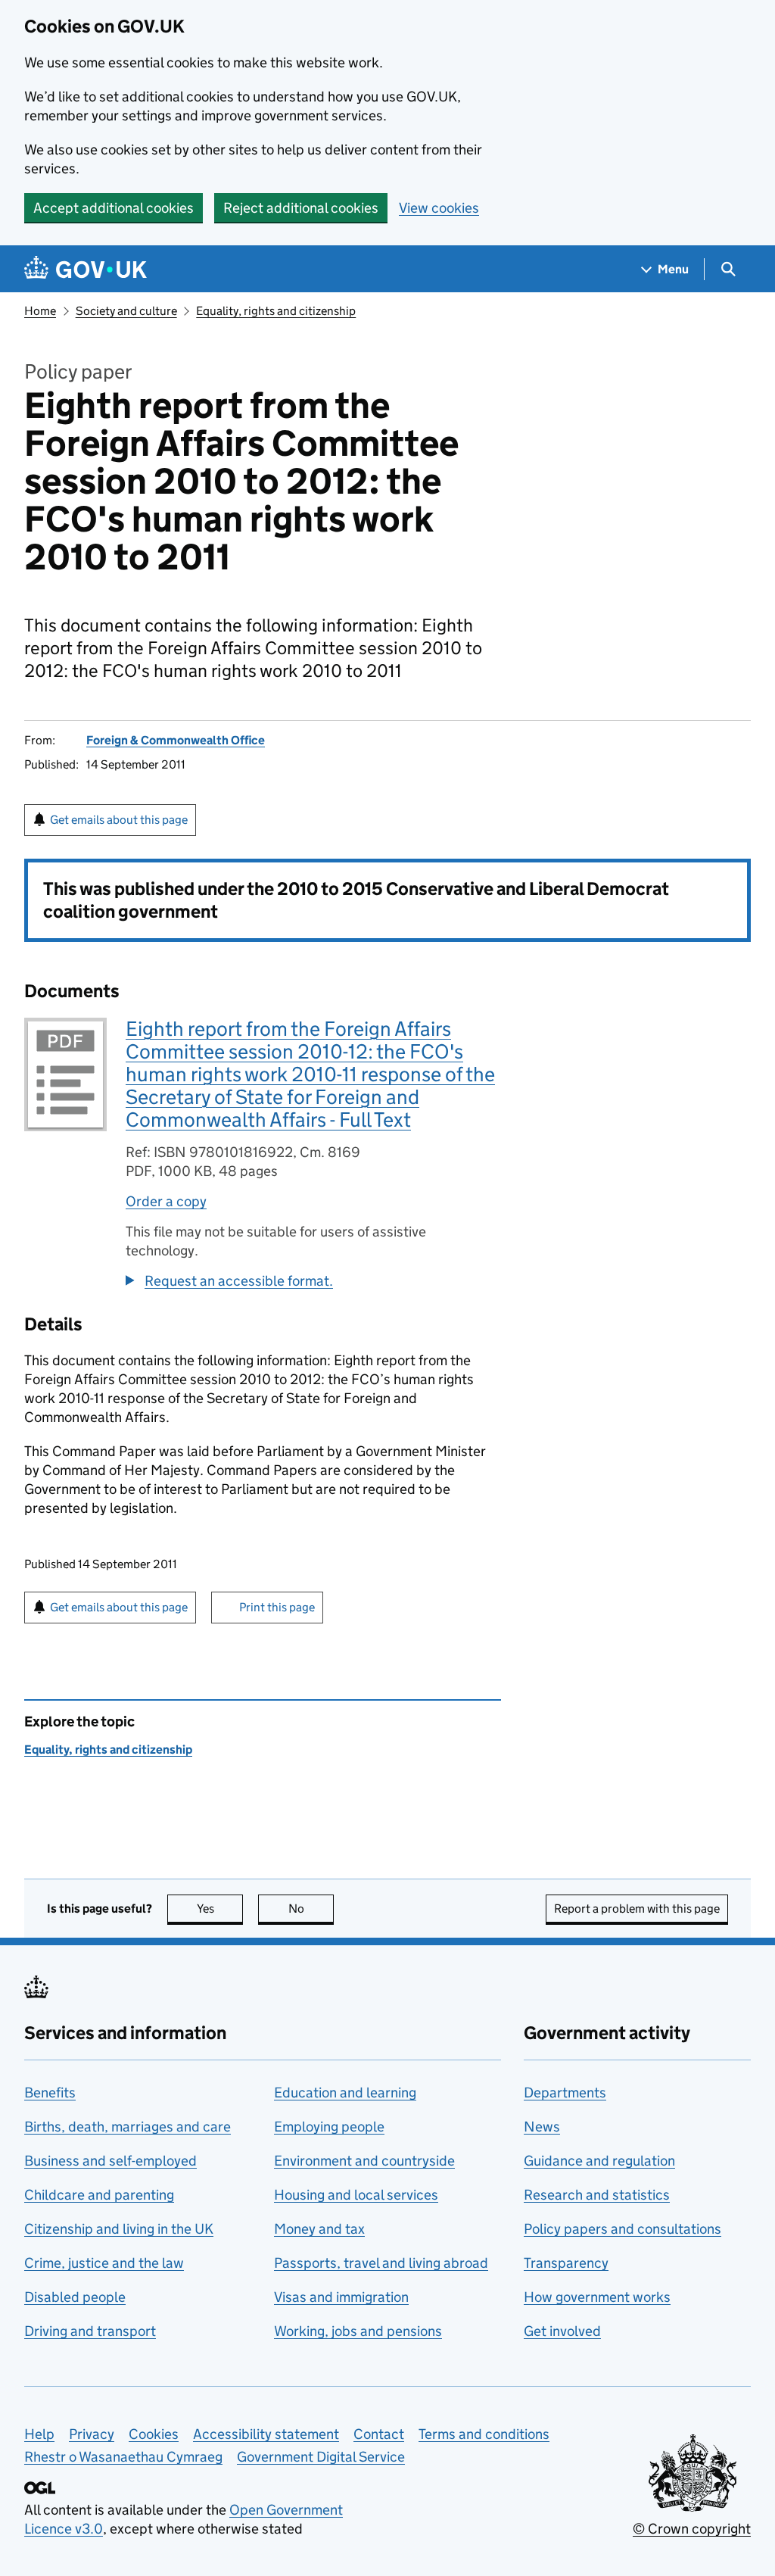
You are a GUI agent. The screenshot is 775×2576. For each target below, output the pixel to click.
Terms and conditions (484, 2434)
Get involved (562, 2331)
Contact (379, 2434)
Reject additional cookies (301, 208)
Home (40, 311)
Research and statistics (597, 2195)
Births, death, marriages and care (128, 2127)
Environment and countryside (364, 2161)
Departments (565, 2093)
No (311, 1909)
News (542, 2127)
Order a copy (166, 1201)
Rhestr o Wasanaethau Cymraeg (123, 2457)
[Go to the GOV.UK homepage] (86, 269)
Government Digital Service (321, 2457)
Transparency (566, 2263)
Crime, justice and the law (104, 2263)
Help (39, 2434)
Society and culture (126, 311)
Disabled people (75, 2297)
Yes (220, 1909)
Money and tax (319, 2229)
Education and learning (345, 2093)
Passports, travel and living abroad (381, 2263)
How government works (597, 2297)
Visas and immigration (341, 2297)
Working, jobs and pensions (358, 2331)
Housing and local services (356, 2195)
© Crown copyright (692, 2529)
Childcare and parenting (99, 2195)
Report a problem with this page (637, 1909)
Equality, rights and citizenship (276, 311)
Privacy (92, 2434)
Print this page (277, 1607)
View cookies (439, 208)
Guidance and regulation (599, 2161)
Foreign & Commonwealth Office (176, 740)
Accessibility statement (266, 2434)
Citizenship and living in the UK (119, 2229)
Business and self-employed (110, 2161)
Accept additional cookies (114, 208)
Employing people (329, 2127)
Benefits (50, 2093)
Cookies (154, 2434)
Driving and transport (90, 2331)
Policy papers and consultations (622, 2229)
